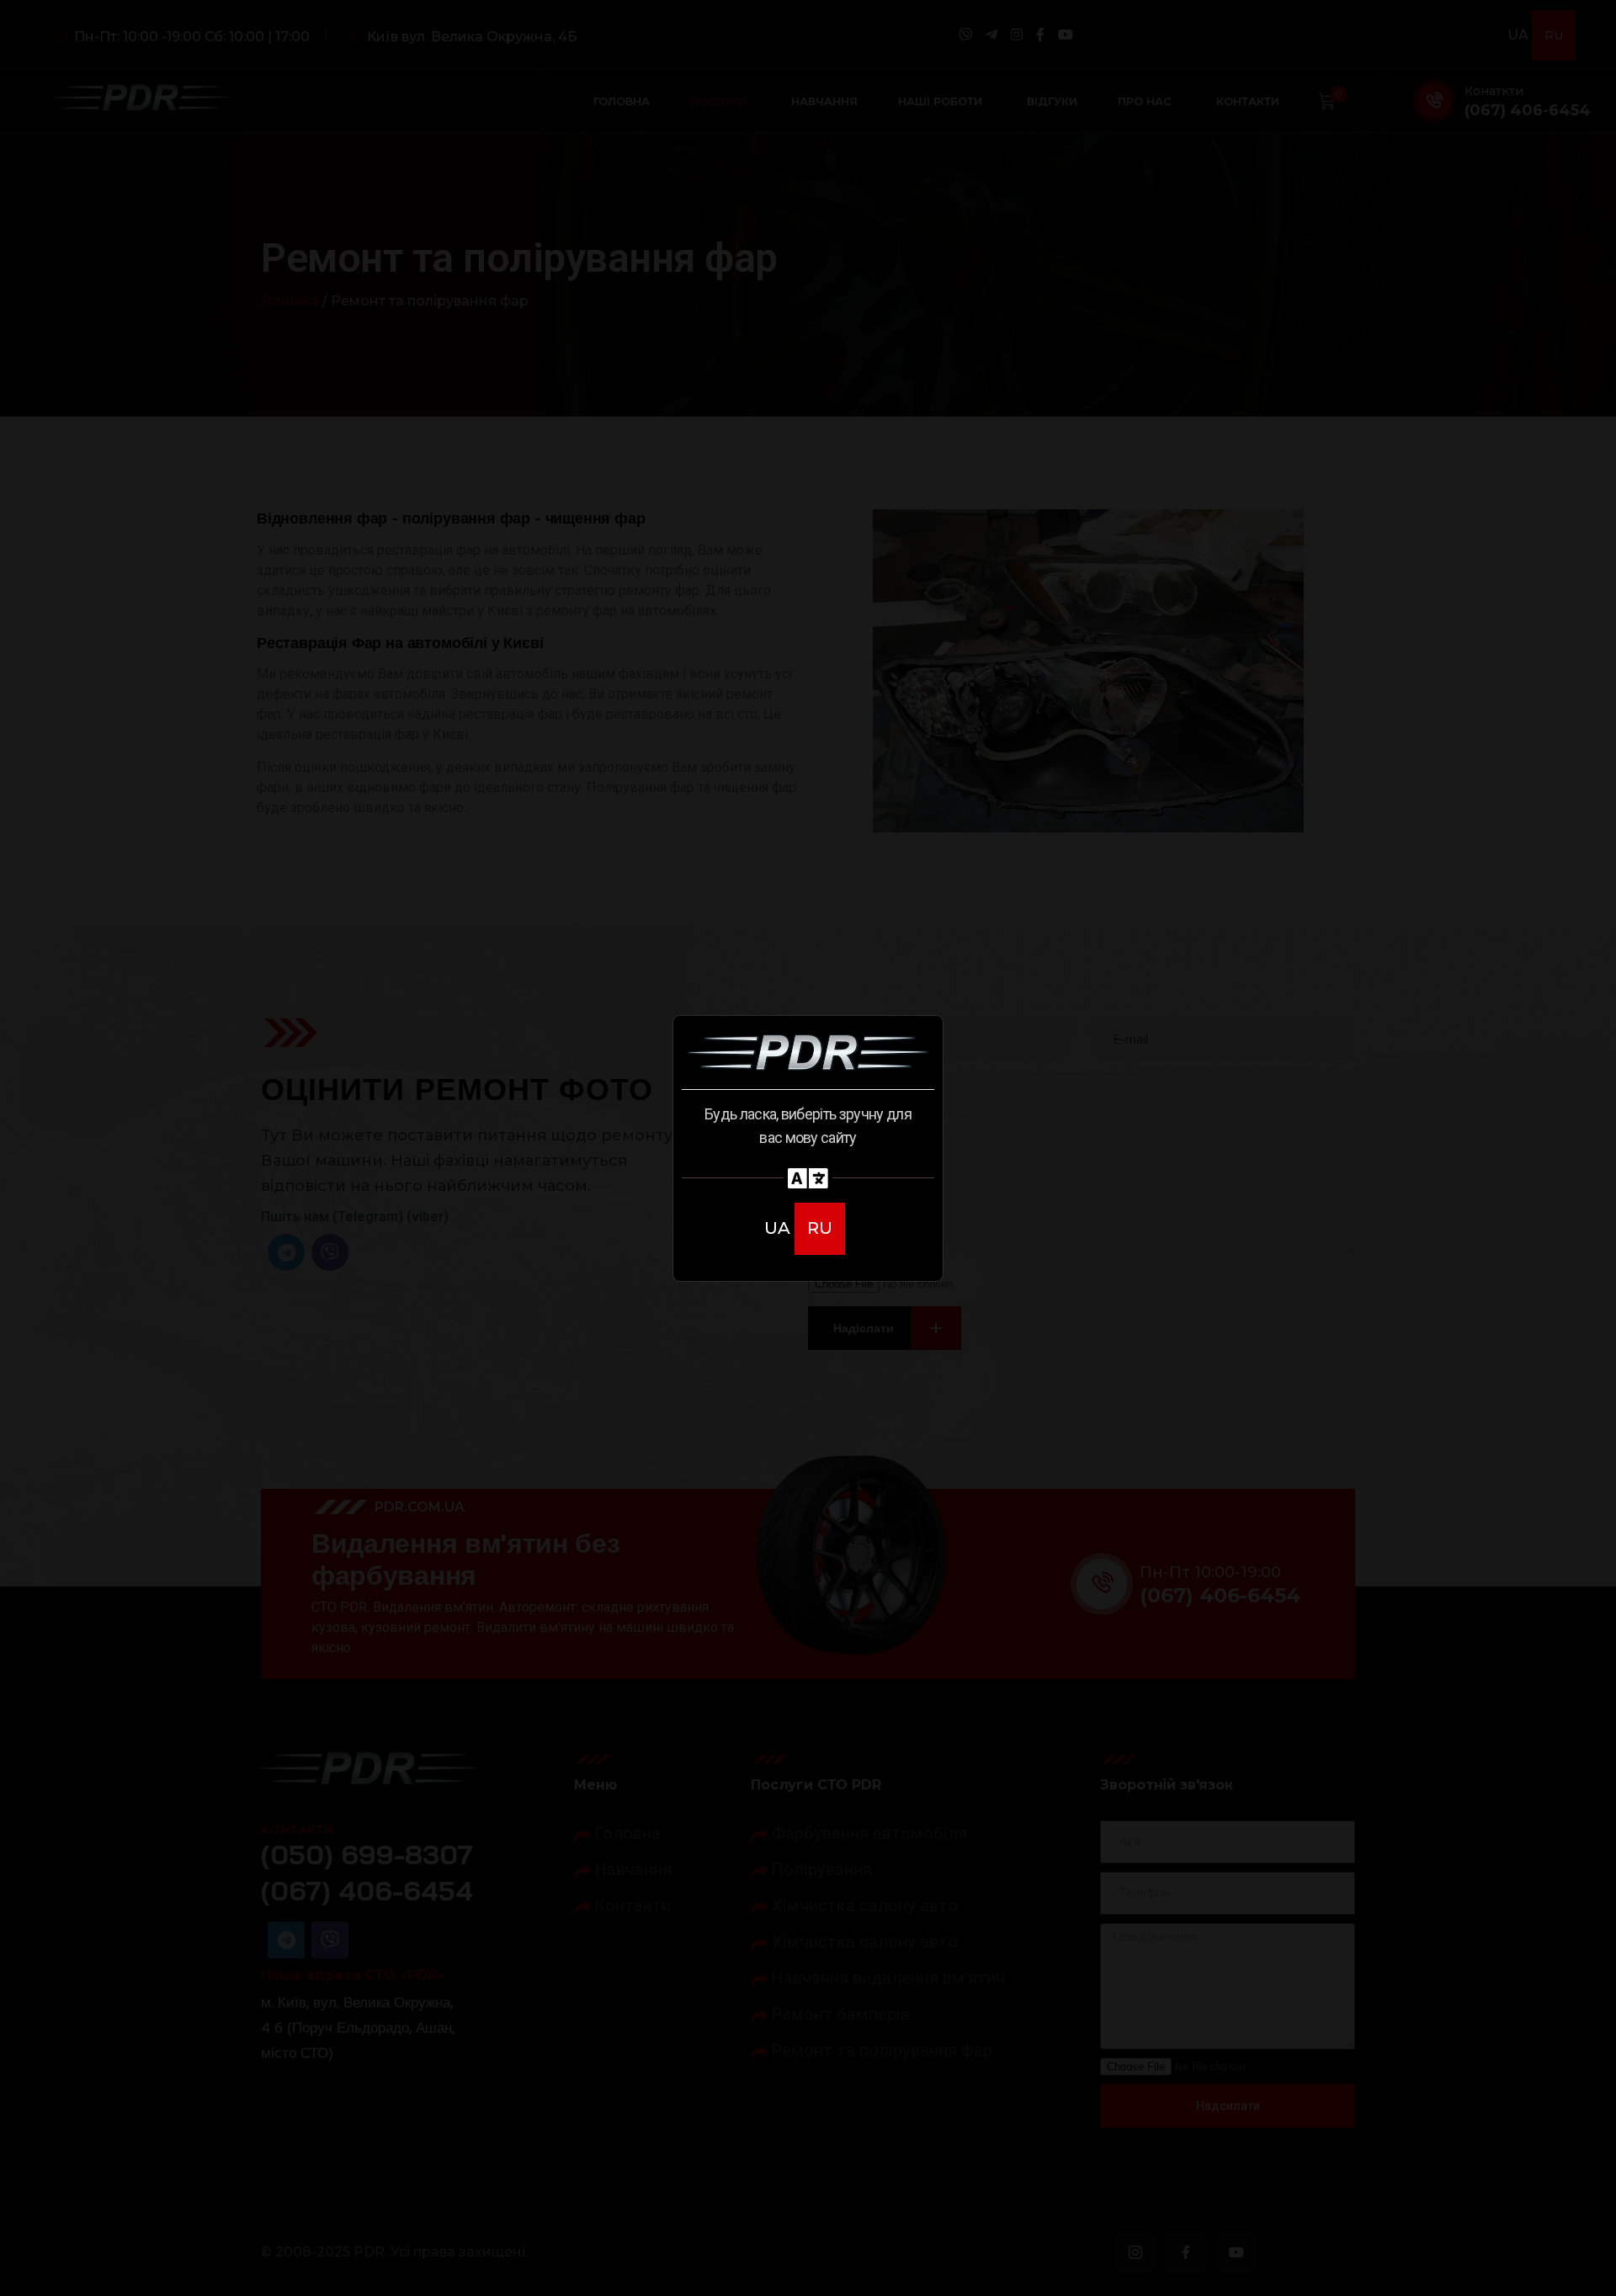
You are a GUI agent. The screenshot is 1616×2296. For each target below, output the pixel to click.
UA (779, 1228)
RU (820, 1228)
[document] (808, 1148)
